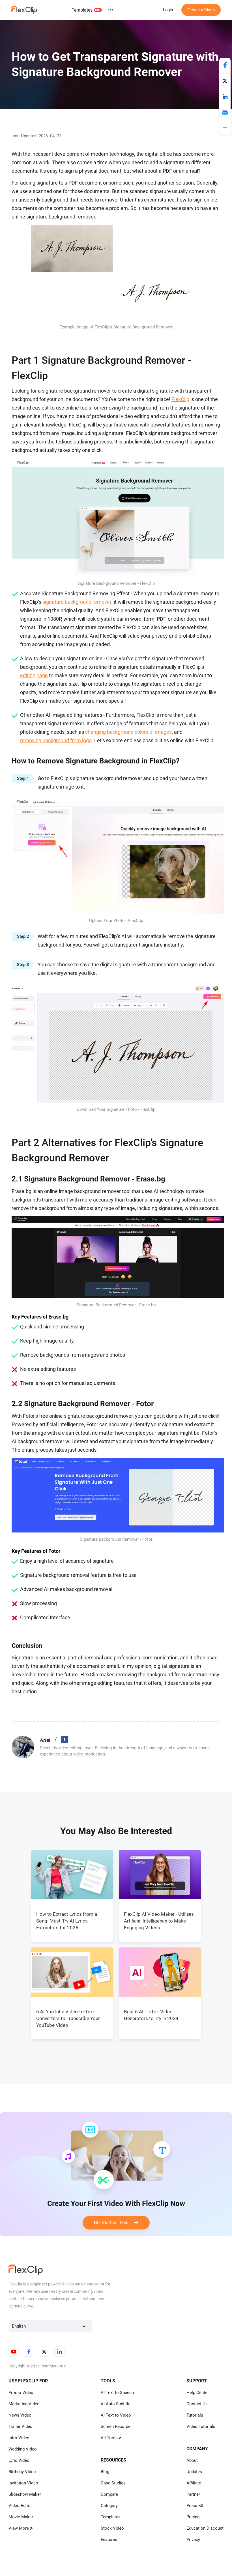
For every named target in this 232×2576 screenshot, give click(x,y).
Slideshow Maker (25, 2494)
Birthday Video (22, 2472)
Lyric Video (19, 2460)
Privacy (193, 2540)
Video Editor (20, 2506)
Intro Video (19, 2438)
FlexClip (180, 399)
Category (109, 2506)
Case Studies (113, 2483)
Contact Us (197, 2404)
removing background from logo (56, 740)
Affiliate (194, 2483)
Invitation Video (23, 2483)
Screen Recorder (116, 2426)
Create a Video (201, 10)
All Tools (109, 2438)
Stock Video (112, 2528)
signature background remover (77, 602)
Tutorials (195, 2415)
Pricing (193, 2517)
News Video (20, 2415)
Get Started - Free (114, 2223)
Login (168, 10)
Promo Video (21, 2393)
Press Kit (195, 2506)
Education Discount (205, 2528)
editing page (34, 675)
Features (109, 2540)
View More (19, 2528)
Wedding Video (23, 2449)
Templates (82, 10)
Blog (105, 2472)
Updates (194, 2472)
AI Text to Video (116, 2415)
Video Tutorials (201, 2426)
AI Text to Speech (117, 2393)
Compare (109, 2494)
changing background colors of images (128, 732)
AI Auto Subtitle (116, 2404)
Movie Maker (21, 2517)
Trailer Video (21, 2426)
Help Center (198, 2393)
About (192, 2460)
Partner (193, 2494)
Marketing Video (24, 2404)
